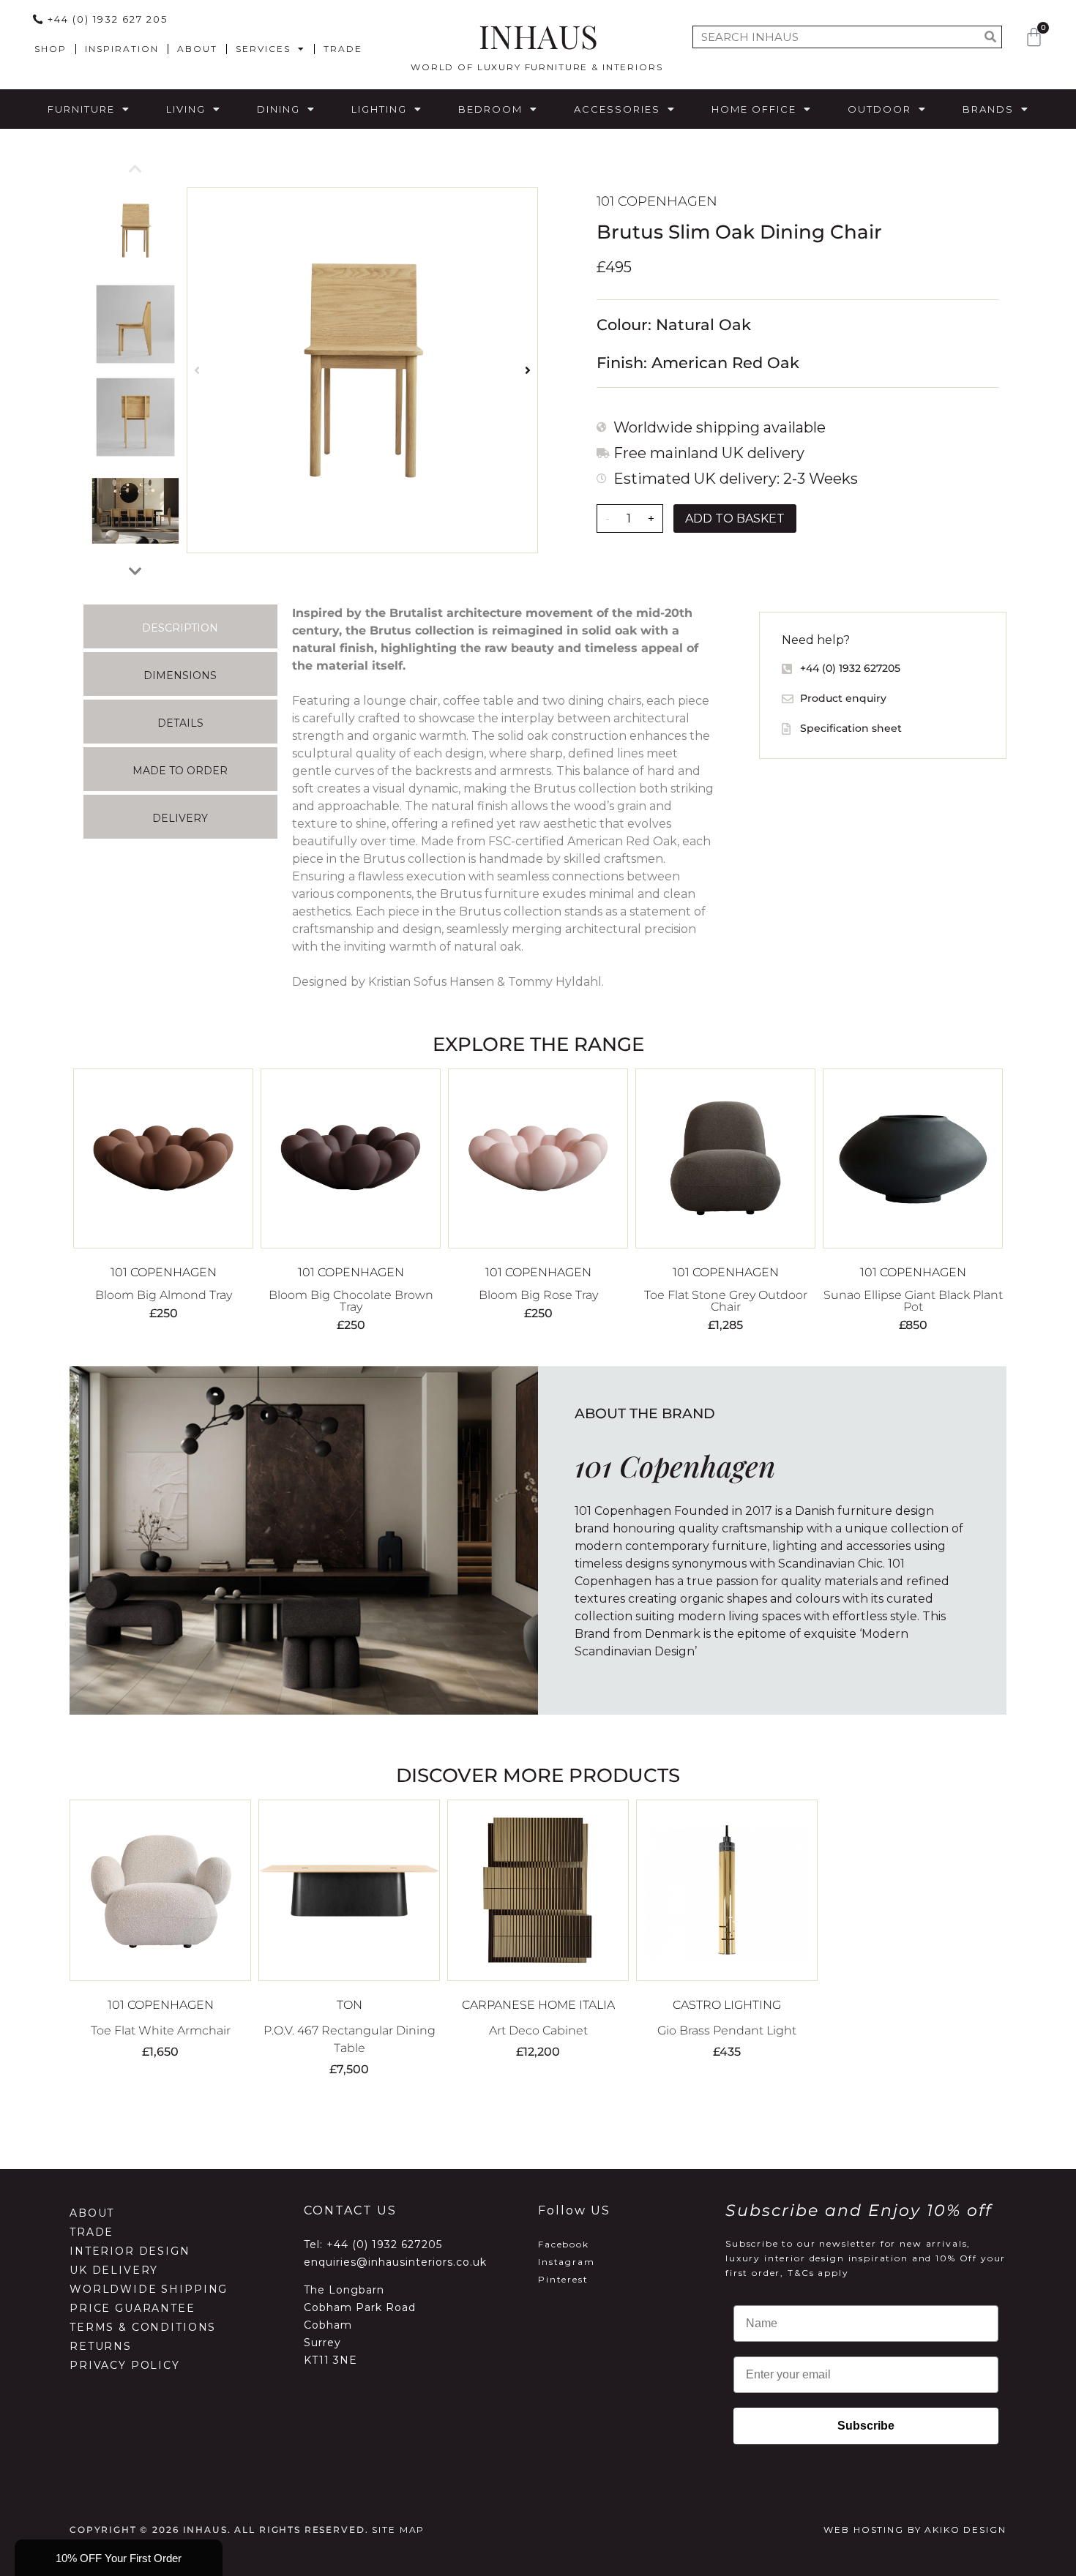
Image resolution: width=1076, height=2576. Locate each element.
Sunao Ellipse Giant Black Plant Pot (913, 1301)
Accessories (617, 109)
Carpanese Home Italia (538, 2005)
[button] (197, 371)
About (197, 49)
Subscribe (866, 2426)
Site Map (398, 2530)
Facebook (564, 2244)
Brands (988, 109)
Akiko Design (965, 2530)
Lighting (379, 109)
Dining (279, 109)
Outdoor (879, 109)
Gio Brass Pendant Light (727, 2030)
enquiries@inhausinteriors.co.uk (395, 2262)
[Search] (990, 37)
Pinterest (563, 2279)
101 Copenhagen (657, 201)
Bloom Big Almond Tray (164, 1295)
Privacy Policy (125, 2365)
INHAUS (538, 35)
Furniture (81, 109)
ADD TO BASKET (735, 518)
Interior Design (130, 2251)
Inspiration (122, 49)
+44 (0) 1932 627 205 (108, 19)
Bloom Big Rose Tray (538, 1295)
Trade (343, 49)
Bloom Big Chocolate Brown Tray (351, 1301)
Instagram (567, 2262)
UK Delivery (114, 2270)
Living (186, 109)
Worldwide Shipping (149, 2289)
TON (350, 2005)
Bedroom (490, 109)
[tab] (180, 626)
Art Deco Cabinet (538, 2030)
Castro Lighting (727, 2005)
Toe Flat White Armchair (161, 2030)
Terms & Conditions (143, 2327)
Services (263, 49)
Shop (51, 49)
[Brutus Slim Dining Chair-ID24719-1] (362, 370)
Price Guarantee (132, 2308)
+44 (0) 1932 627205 (384, 2244)
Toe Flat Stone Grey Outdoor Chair (726, 1301)
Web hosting (863, 2530)
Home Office (754, 109)
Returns (101, 2346)
